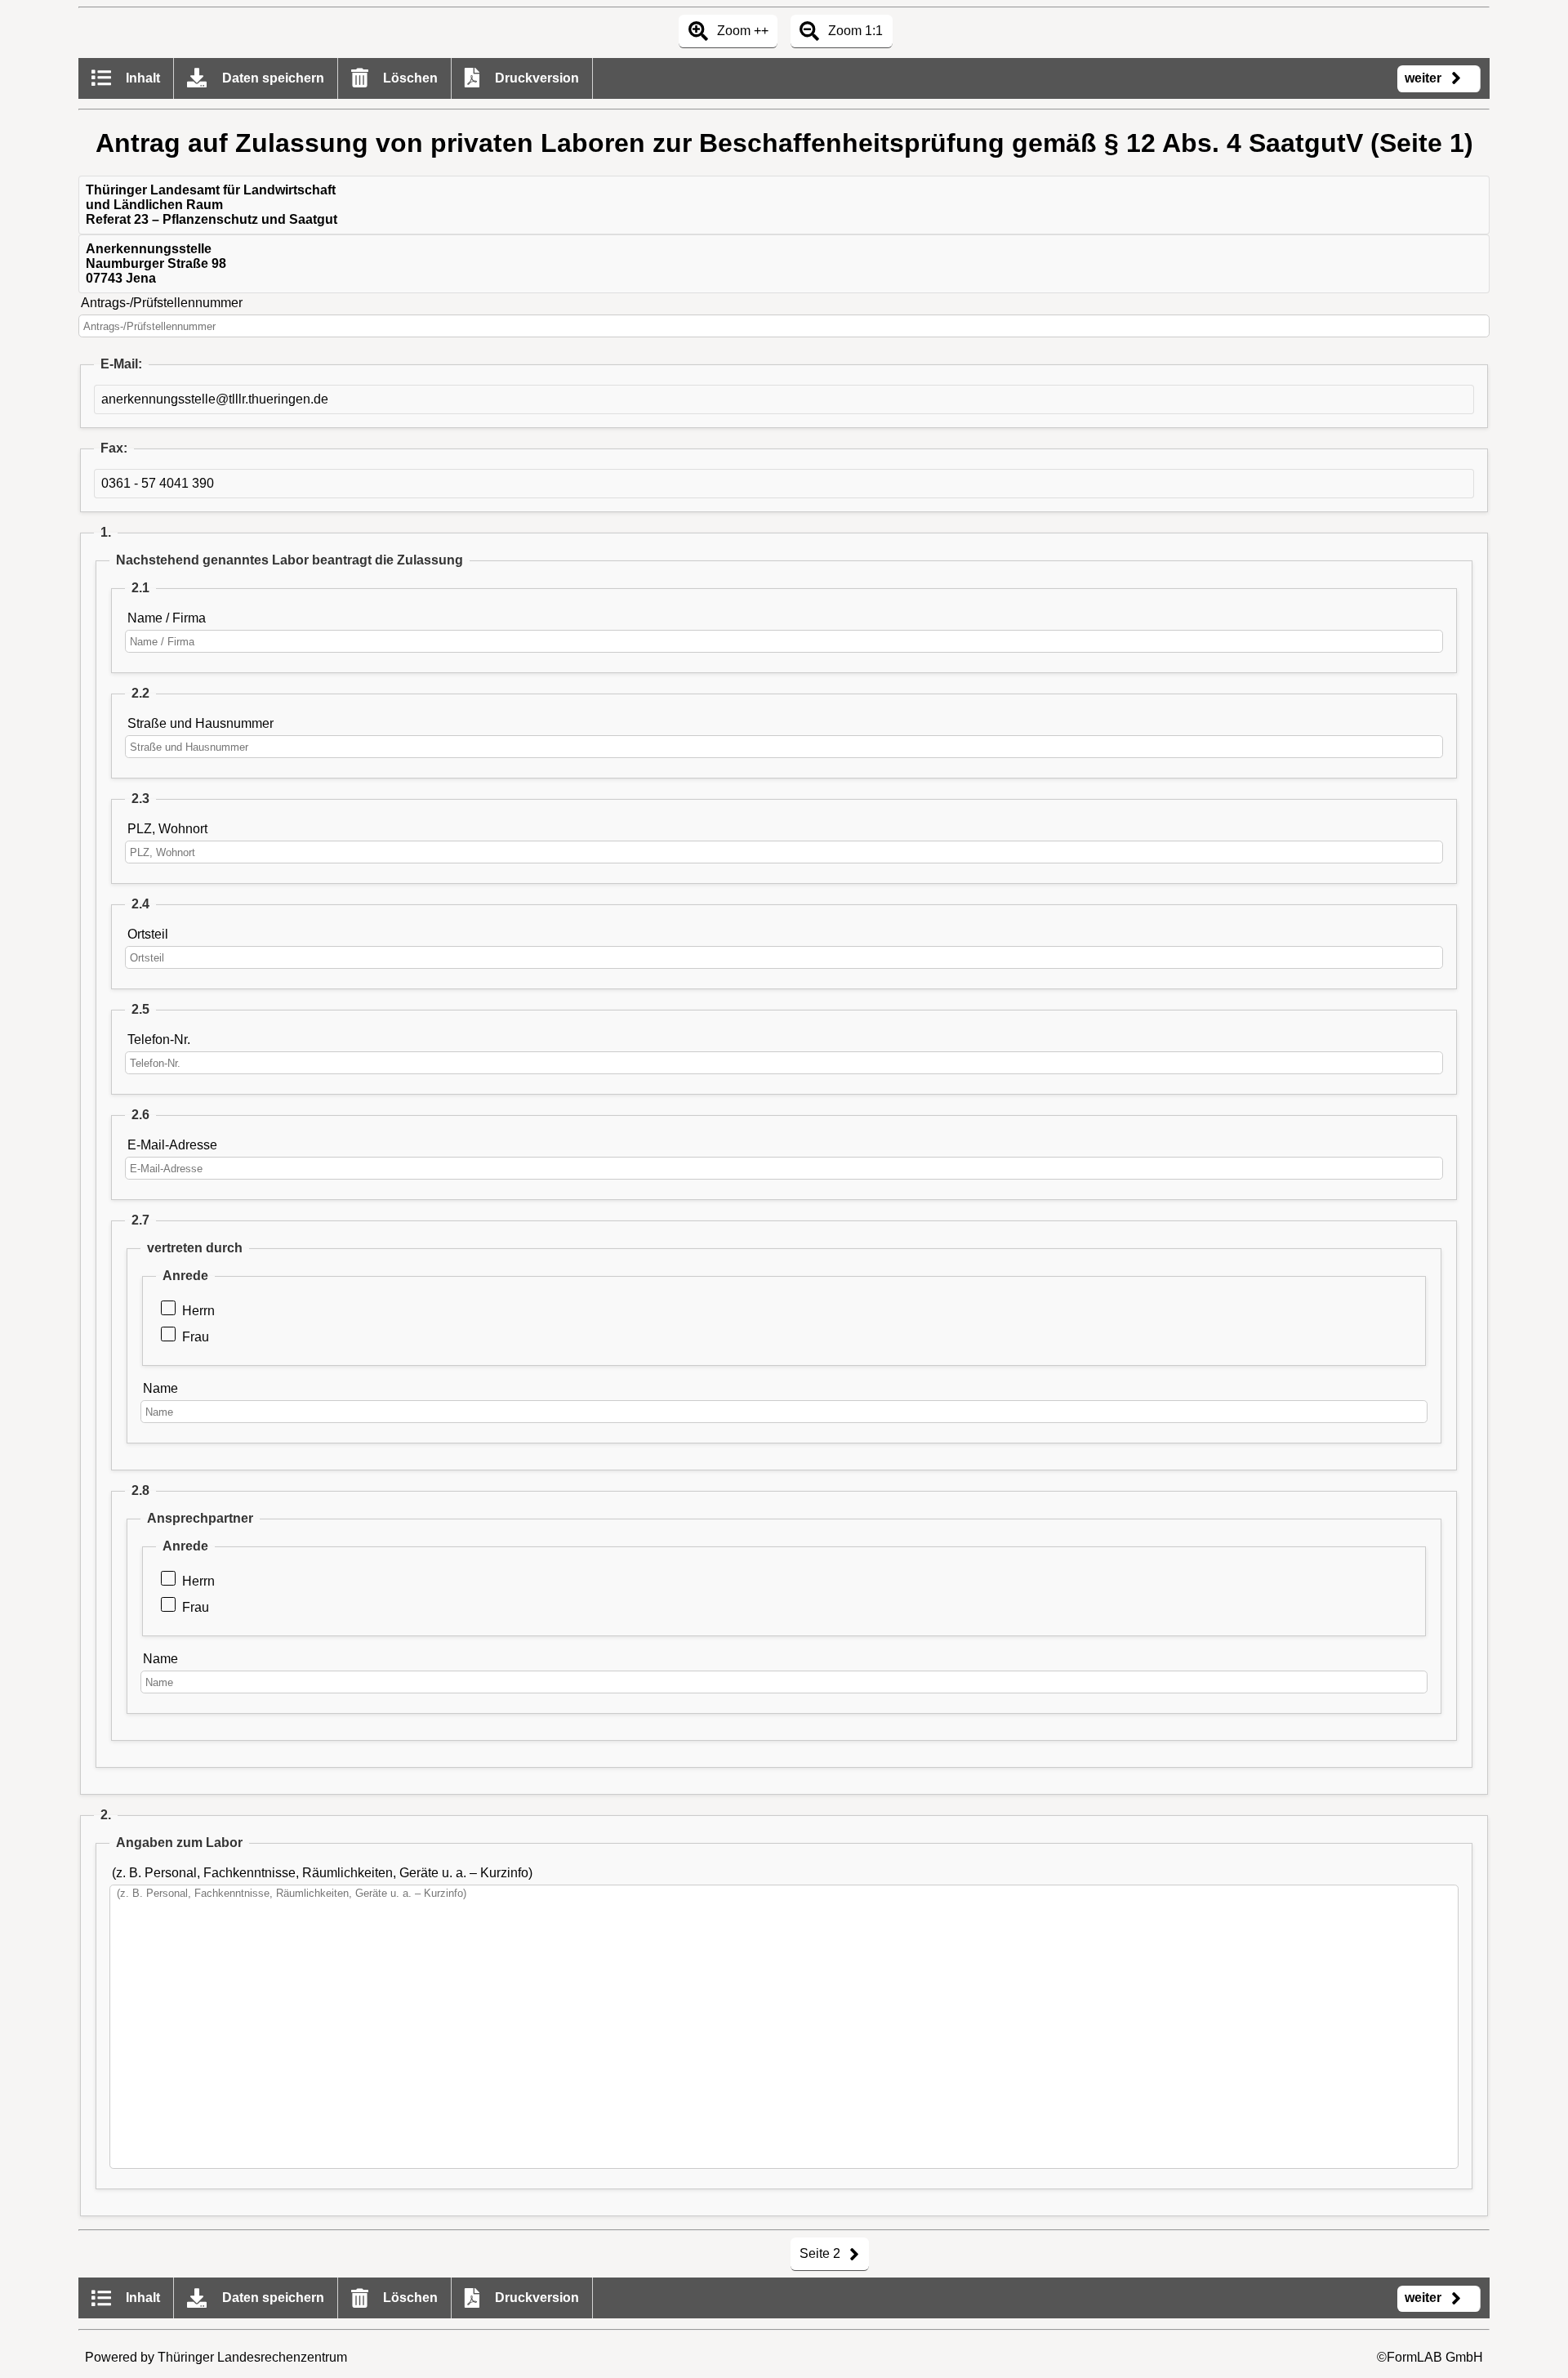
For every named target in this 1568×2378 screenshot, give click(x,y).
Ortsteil (148, 934)
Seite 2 (822, 2253)
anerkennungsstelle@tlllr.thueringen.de (215, 399)
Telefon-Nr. (159, 1040)
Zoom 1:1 (854, 31)
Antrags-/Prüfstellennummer (162, 303)
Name (160, 1388)
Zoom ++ (741, 31)
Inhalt (141, 78)
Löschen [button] (409, 78)
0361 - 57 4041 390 (158, 483)
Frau (196, 1337)
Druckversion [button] (535, 78)
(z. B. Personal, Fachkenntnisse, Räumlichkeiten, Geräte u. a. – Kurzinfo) (322, 1873)
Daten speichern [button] (272, 78)
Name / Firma (167, 618)
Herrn (198, 1311)
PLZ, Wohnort (167, 829)
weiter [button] (1425, 78)
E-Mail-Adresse (172, 1145)
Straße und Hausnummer (200, 723)
